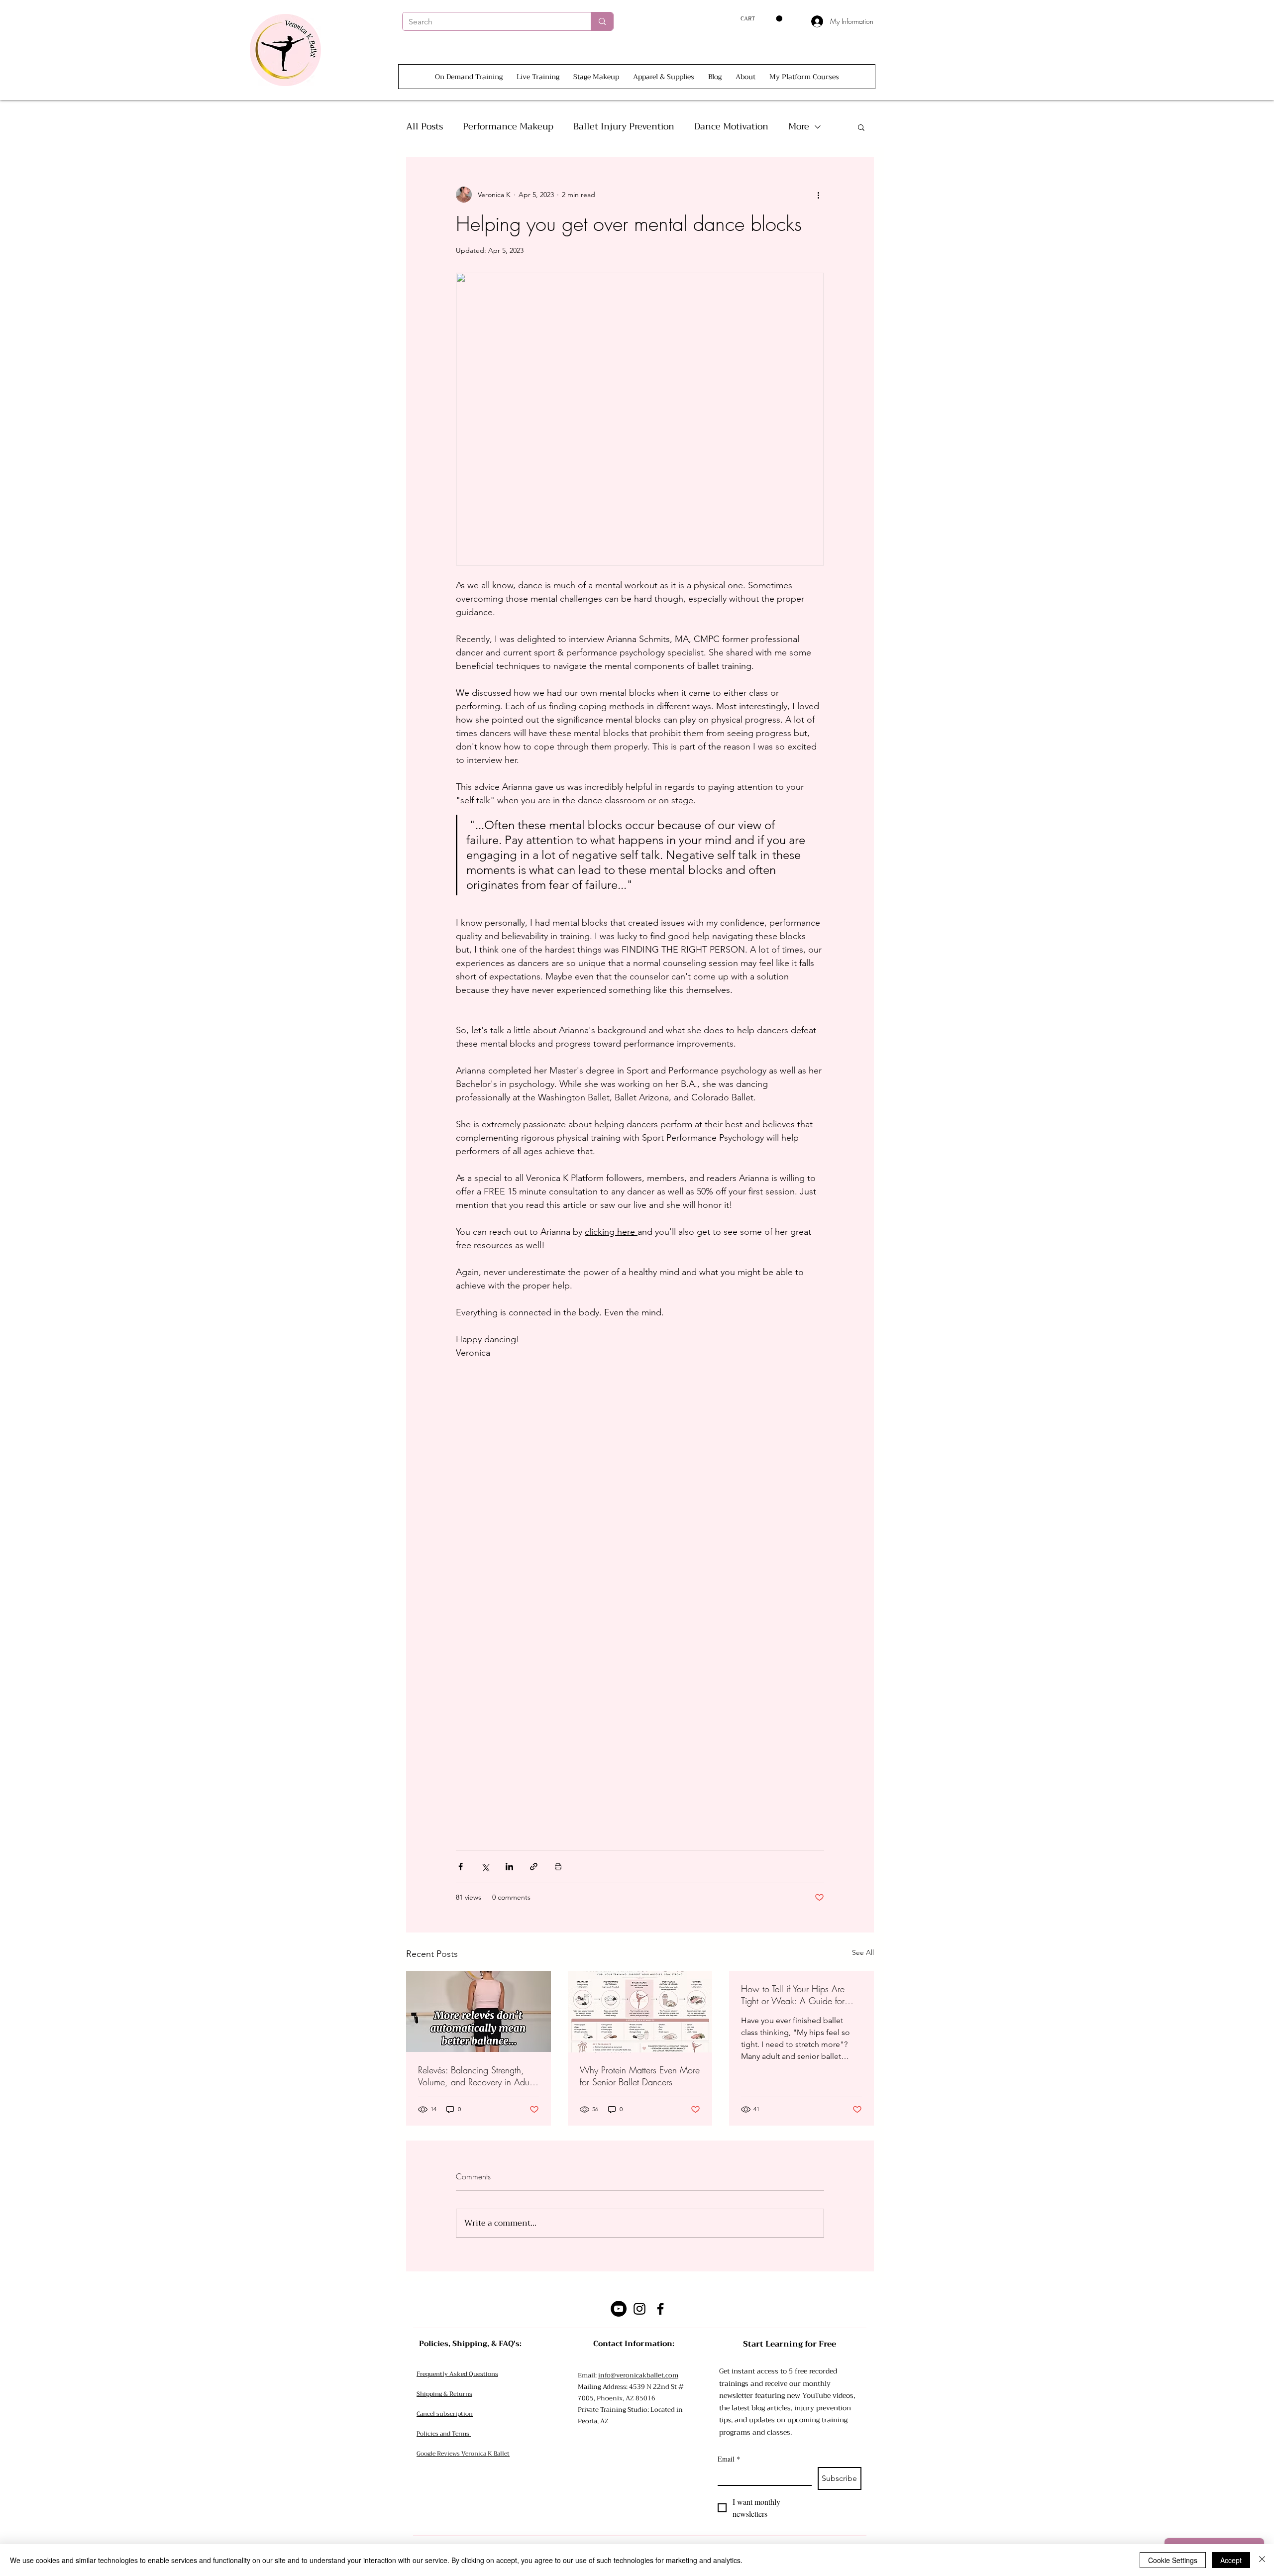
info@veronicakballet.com (638, 2375)
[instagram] (639, 2309)
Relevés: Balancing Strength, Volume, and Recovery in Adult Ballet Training (476, 2076)
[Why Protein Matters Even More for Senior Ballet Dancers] (640, 2012)
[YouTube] (619, 2309)
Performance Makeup (508, 127)
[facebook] (660, 2309)
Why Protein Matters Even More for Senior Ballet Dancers (640, 2076)
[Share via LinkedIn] (509, 1867)
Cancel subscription (445, 2414)
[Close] (1262, 2560)
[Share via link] (534, 1867)
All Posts (425, 127)
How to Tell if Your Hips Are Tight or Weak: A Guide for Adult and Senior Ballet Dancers (801, 1995)
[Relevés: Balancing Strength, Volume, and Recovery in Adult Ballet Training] (478, 2011)
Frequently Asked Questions (457, 2374)
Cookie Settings (1173, 2560)
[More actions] (818, 195)
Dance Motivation (731, 127)
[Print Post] (558, 1867)
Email (729, 2459)
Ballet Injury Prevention (624, 127)
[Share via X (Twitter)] (485, 1867)
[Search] (602, 21)
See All (863, 1952)
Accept (1231, 2560)
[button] (761, 19)
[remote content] (640, 1620)
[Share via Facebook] (461, 1867)
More (799, 127)
